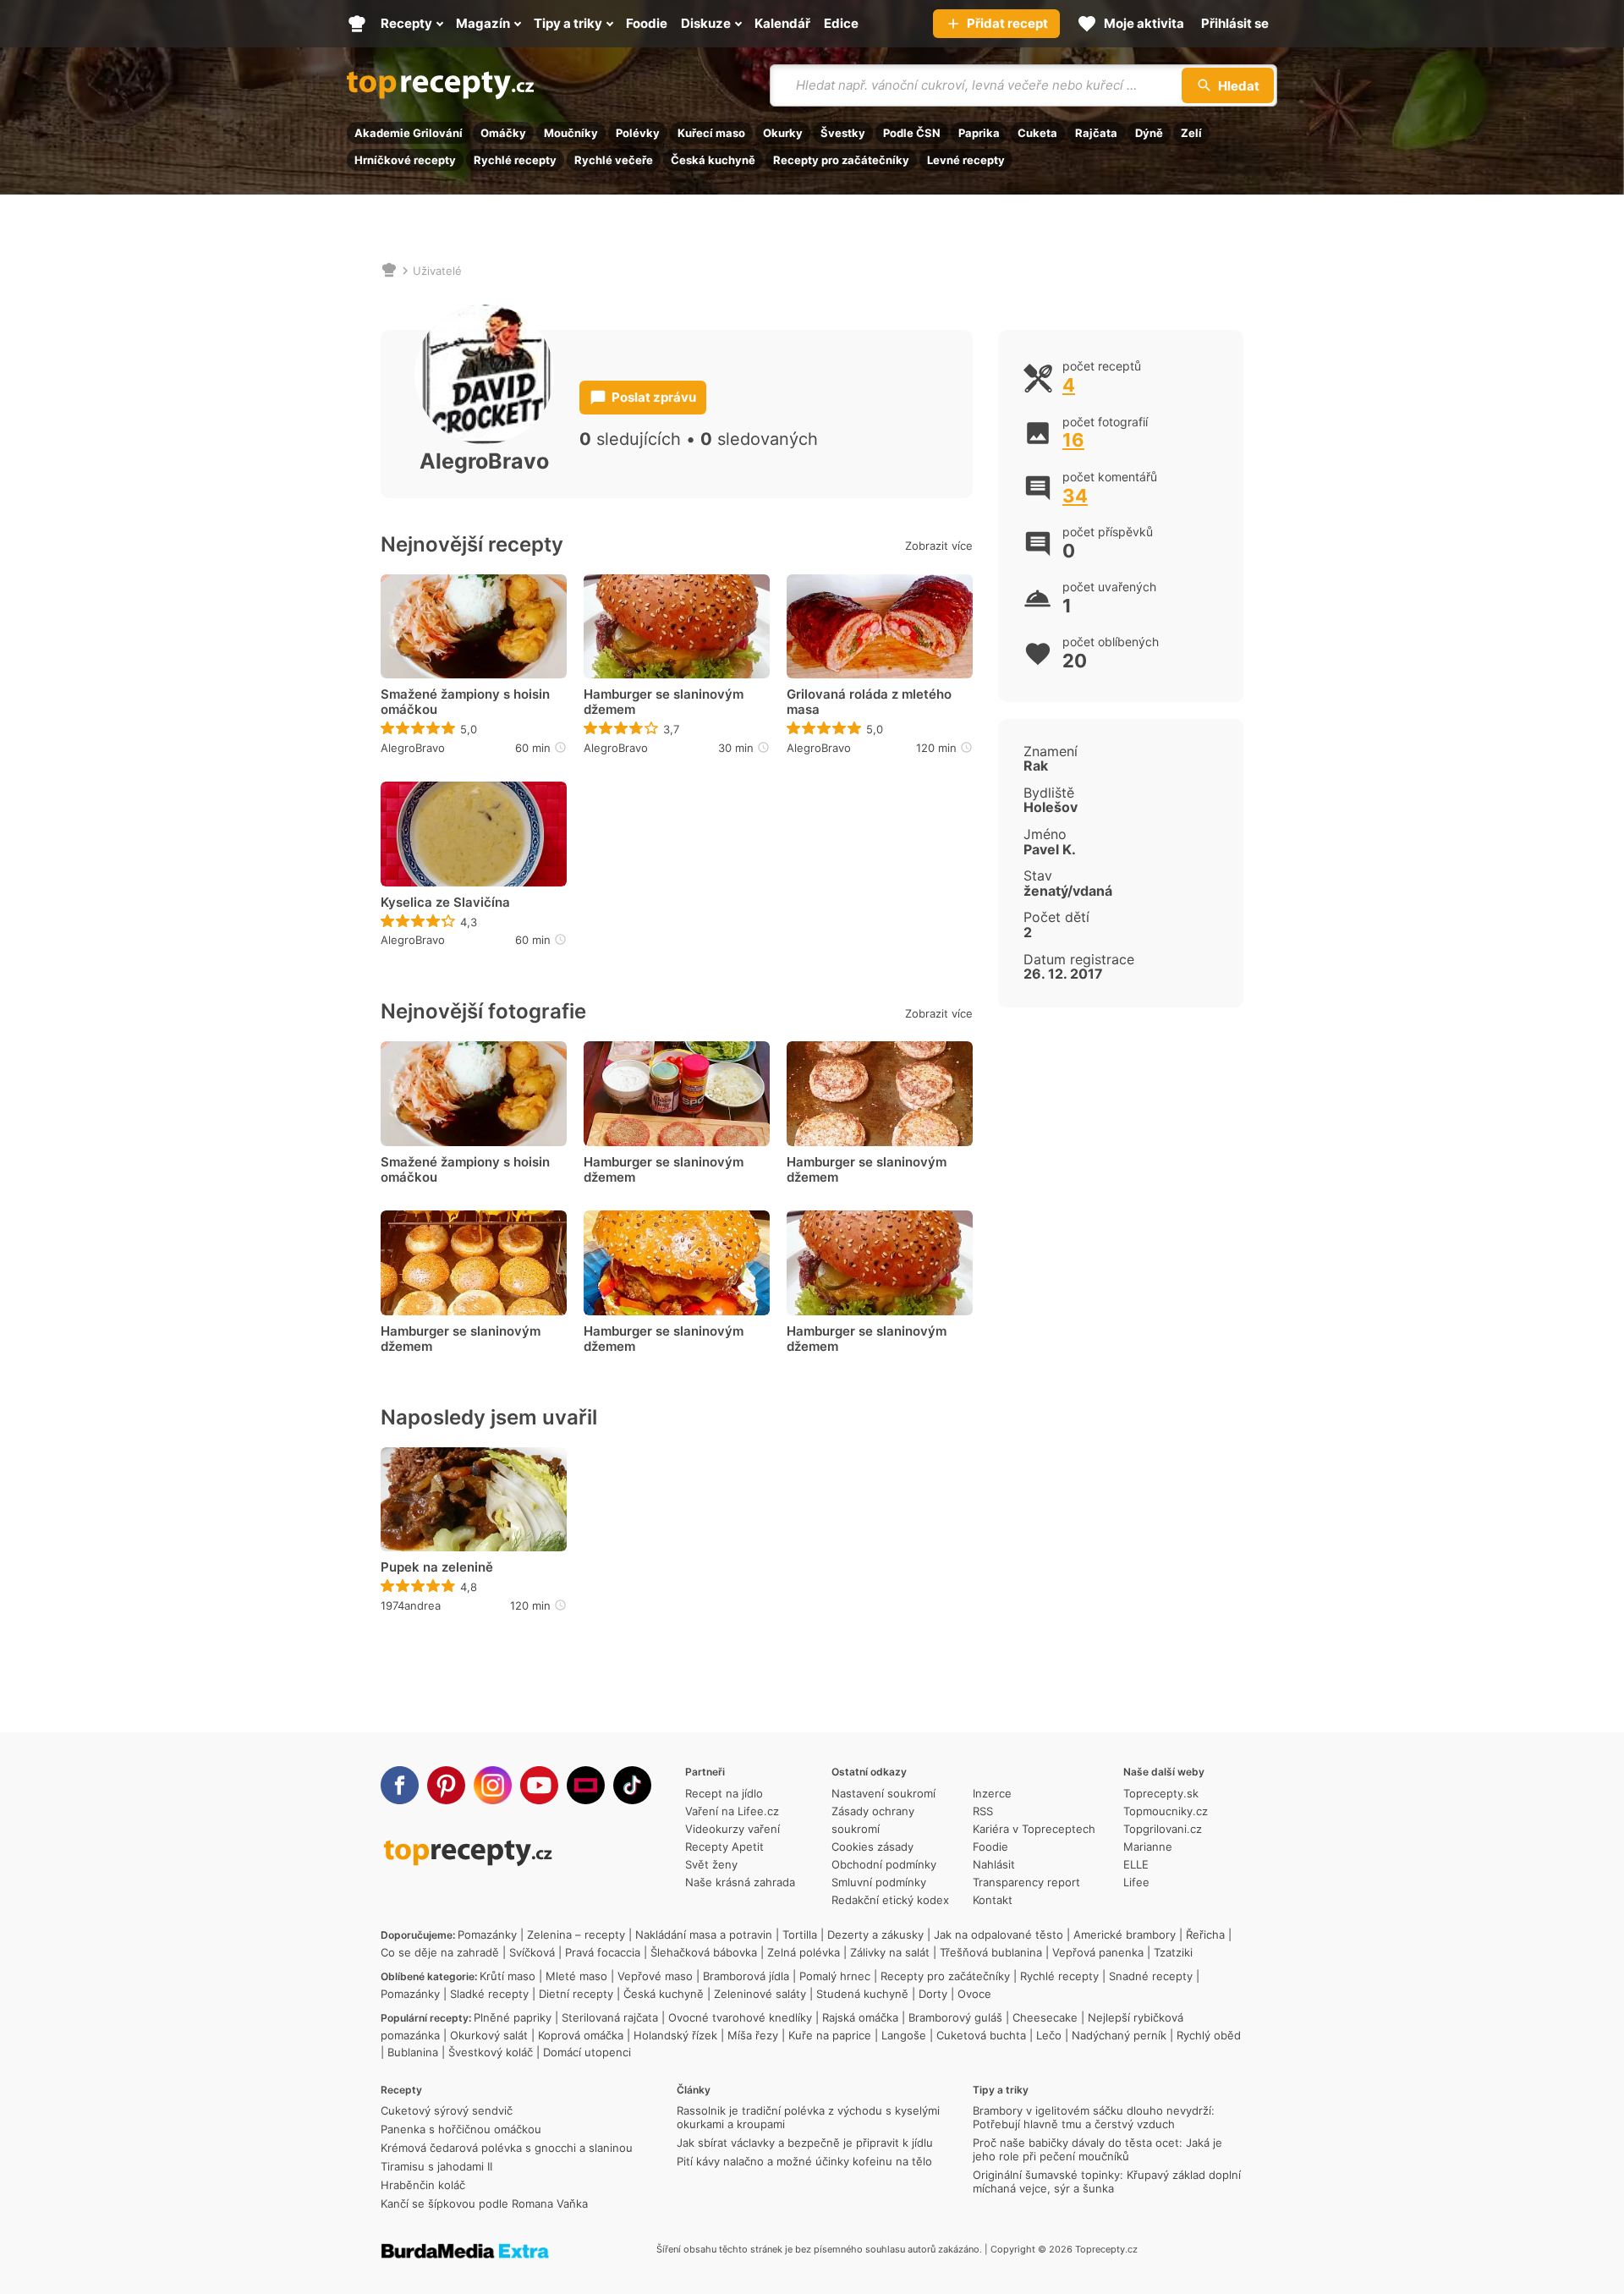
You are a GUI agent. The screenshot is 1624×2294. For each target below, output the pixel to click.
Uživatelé (437, 271)
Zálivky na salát (890, 1952)
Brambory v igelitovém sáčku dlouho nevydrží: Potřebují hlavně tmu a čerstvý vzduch (1094, 2117)
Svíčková (532, 1952)
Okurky (783, 133)
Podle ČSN (912, 133)
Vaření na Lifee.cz (732, 1811)
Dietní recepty (576, 1994)
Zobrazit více (939, 546)
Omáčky (503, 133)
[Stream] (586, 1785)
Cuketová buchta (981, 2035)
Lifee (1136, 1882)
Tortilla (800, 1935)
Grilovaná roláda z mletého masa (869, 702)
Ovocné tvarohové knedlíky (740, 2017)
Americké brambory (1125, 1935)
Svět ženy (711, 1864)
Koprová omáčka (581, 2035)
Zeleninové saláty (760, 1994)
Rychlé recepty (515, 160)
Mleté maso (576, 1976)
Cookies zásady (872, 1847)
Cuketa (1037, 133)
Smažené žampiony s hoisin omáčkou (465, 702)
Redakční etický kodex (890, 1900)
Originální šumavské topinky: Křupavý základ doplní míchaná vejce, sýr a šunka (1107, 2181)
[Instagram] (493, 1785)
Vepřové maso (655, 1976)
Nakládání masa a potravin (704, 1935)
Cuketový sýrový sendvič (447, 2110)
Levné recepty (966, 160)
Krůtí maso (507, 1976)
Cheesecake (1045, 2017)
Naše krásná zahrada (740, 1882)
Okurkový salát (489, 2035)
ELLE (1136, 1864)
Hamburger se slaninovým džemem (664, 702)
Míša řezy (753, 2035)
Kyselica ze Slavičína (445, 903)
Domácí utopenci (587, 2052)
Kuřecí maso (711, 133)
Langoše (904, 2035)
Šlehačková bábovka (704, 1952)
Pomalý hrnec (835, 1976)
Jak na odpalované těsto (999, 1935)
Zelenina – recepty (576, 1935)
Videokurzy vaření (732, 1829)
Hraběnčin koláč (423, 2185)
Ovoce (974, 1994)
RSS (983, 1811)
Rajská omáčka (860, 2017)
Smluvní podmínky (879, 1882)
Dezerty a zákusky (875, 1935)
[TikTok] (632, 1785)
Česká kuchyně (713, 160)
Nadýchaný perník (1119, 2035)
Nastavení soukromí (883, 1793)
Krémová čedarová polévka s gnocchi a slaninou (507, 2148)
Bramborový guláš (955, 2017)
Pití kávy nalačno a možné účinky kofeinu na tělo (804, 2161)
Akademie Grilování (409, 133)
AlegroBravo (413, 748)
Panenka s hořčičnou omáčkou (461, 2129)
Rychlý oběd (1209, 2035)
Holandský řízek (675, 2035)
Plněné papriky (513, 2017)
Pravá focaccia (603, 1952)
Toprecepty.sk (1161, 1793)
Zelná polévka (804, 1952)
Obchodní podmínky (884, 1864)
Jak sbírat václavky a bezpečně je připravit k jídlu (805, 2143)
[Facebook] (400, 1785)
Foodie (990, 1847)
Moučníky (571, 133)
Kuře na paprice (830, 2035)
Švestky (843, 133)
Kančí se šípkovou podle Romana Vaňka (484, 2203)
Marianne (1148, 1847)
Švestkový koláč (491, 2052)
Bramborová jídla (746, 1976)
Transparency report (1026, 1882)
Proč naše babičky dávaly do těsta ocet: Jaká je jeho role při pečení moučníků (1097, 2149)
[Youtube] (539, 1785)
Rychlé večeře (614, 160)
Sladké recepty (489, 1994)
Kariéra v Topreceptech (1034, 1829)
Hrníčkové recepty (405, 160)
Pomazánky (487, 1935)
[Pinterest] (446, 1785)
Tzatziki (1173, 1952)
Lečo (1049, 2035)
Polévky (638, 133)
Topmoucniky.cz (1166, 1811)
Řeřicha (1205, 1935)
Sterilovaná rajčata (610, 2017)
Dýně (1149, 133)
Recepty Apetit (724, 1847)
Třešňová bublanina (991, 1952)
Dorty (933, 1994)
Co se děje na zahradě (440, 1952)
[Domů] (389, 271)
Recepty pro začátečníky (841, 160)
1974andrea (411, 1605)
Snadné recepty (1151, 1976)
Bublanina (413, 2052)
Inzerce (992, 1793)
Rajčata (1096, 133)
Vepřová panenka (1098, 1952)
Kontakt (993, 1900)
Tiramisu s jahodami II (436, 2166)
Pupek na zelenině (437, 1567)
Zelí (1191, 133)
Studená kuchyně (862, 1994)
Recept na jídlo (724, 1793)
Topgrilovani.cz (1163, 1829)
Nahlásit (994, 1864)
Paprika (979, 133)
